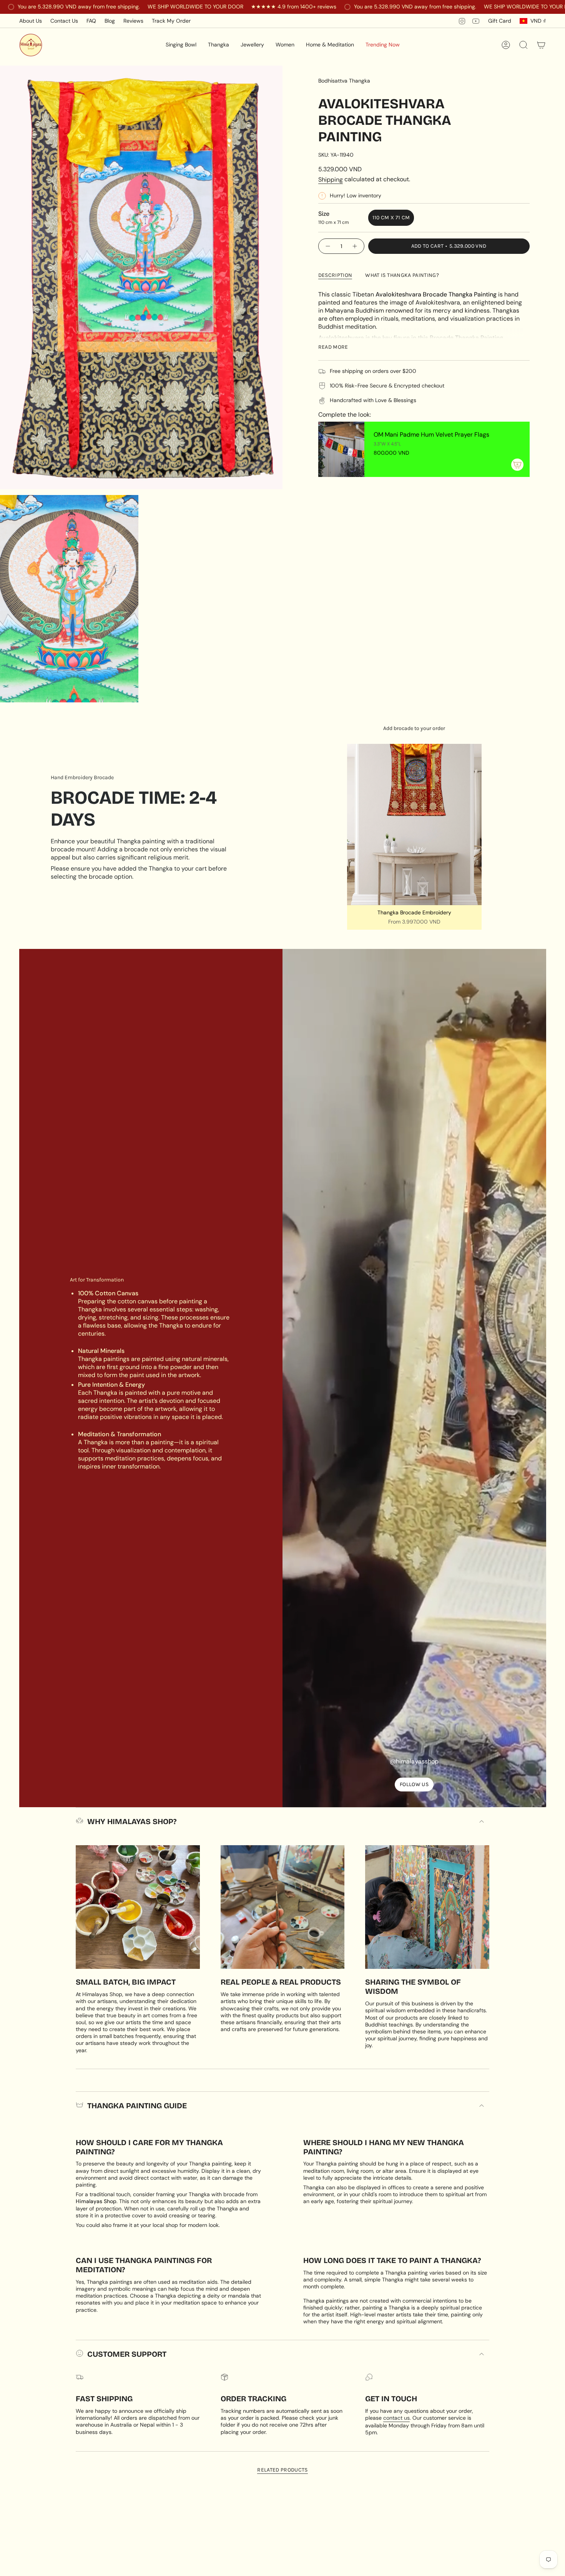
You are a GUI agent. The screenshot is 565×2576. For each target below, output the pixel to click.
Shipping (331, 180)
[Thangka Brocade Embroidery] (414, 824)
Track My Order (171, 21)
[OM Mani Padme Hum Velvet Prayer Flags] (341, 449)
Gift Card (500, 21)
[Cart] (541, 45)
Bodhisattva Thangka (344, 81)
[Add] (517, 465)
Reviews (133, 21)
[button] (181, 45)
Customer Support (127, 2354)
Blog (110, 21)
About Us (31, 21)
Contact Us (64, 21)
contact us (396, 2418)
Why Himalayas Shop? (132, 1821)
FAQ (91, 21)
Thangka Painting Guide (137, 2106)
